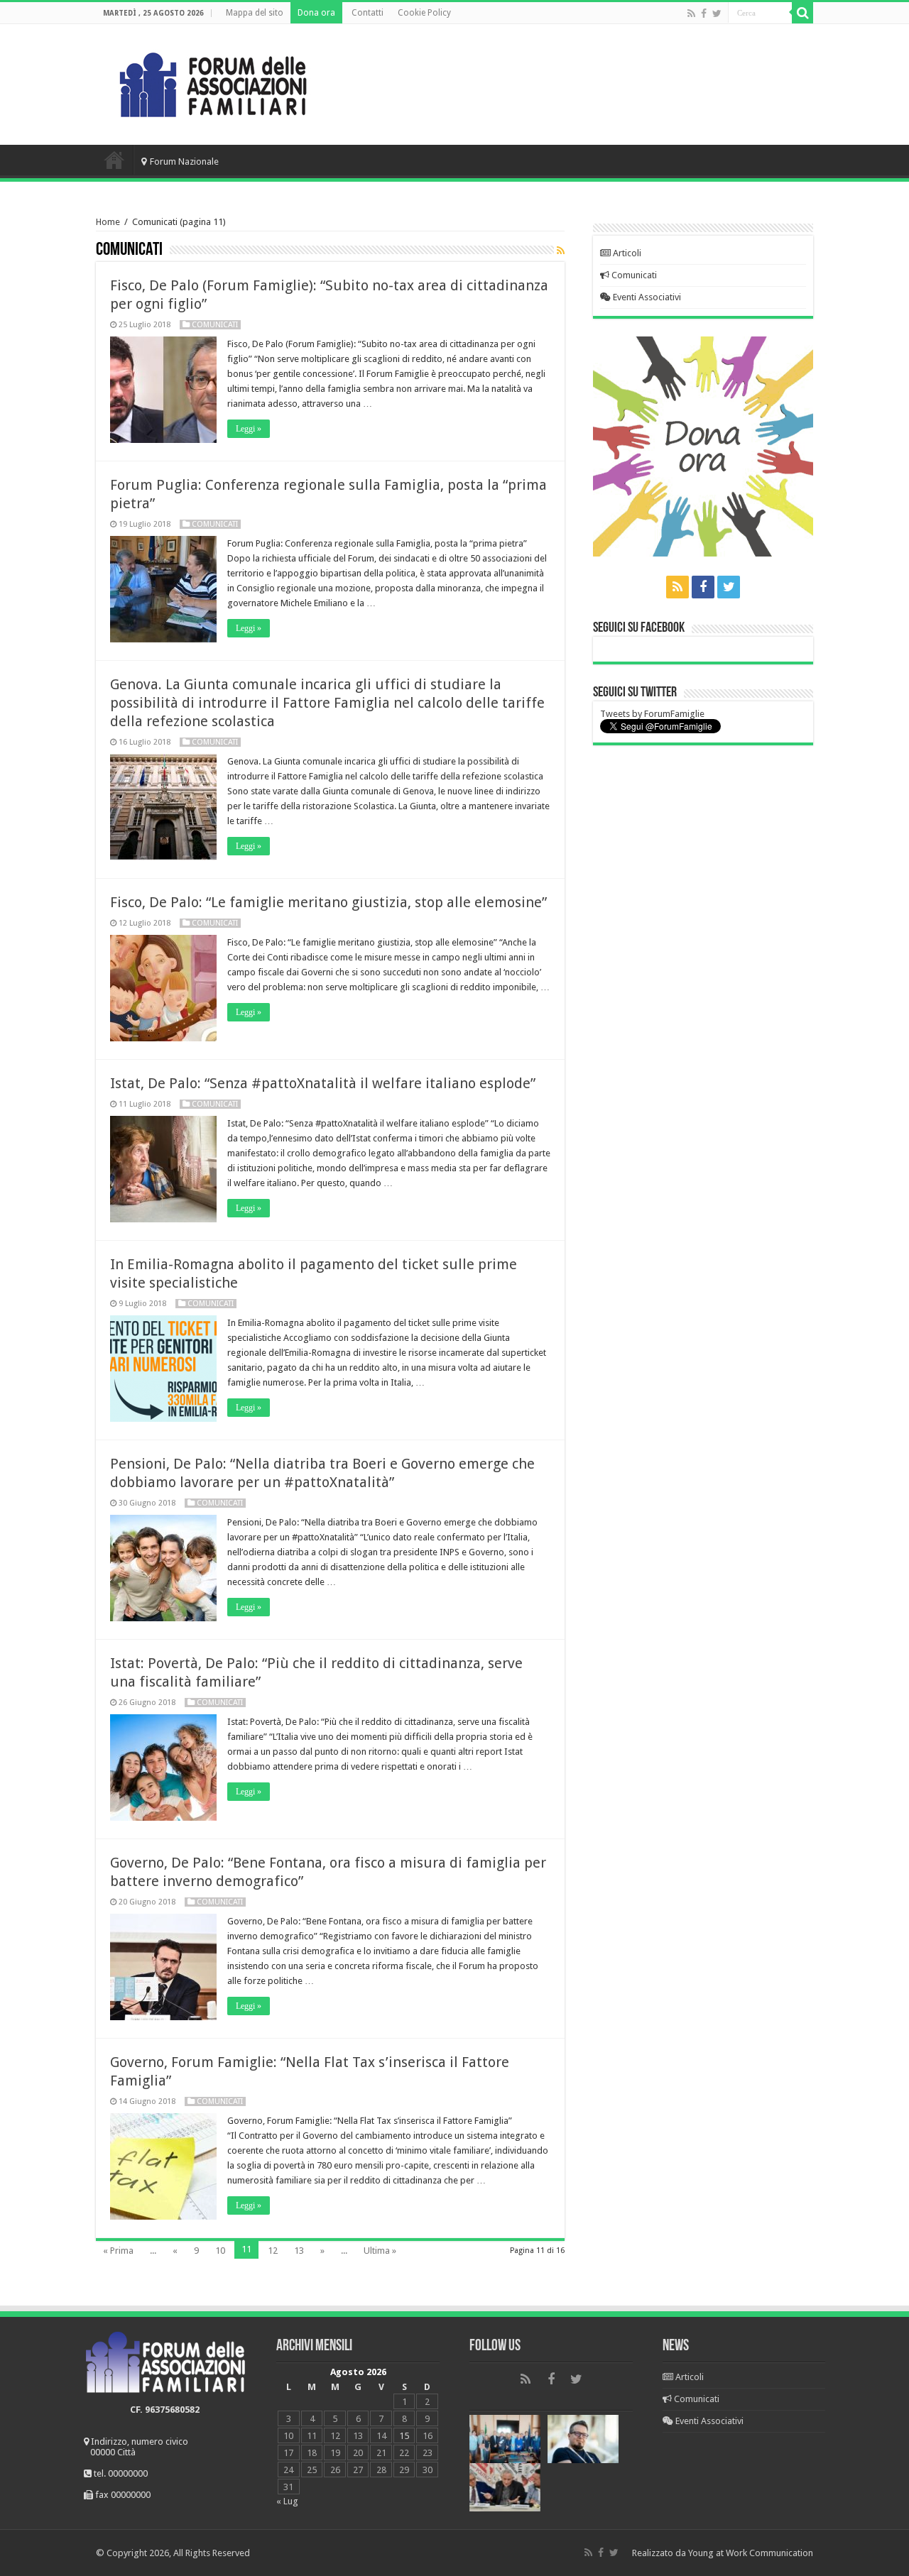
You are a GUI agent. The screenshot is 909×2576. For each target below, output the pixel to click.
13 (299, 2251)
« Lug (287, 2501)
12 (273, 2251)
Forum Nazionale (184, 161)
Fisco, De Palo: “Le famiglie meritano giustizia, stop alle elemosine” (328, 902)
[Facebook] (704, 13)
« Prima (118, 2251)
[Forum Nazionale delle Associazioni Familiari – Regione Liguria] (213, 82)
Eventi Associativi (646, 297)
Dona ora (316, 13)
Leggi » (249, 429)
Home (114, 160)
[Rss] (691, 13)
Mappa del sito (255, 13)
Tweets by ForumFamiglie (652, 714)
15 (404, 2436)
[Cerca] (802, 13)
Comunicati (215, 325)
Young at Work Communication (751, 2553)
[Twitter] (717, 13)
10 (220, 2251)
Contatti (368, 13)
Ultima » (380, 2251)
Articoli (626, 253)
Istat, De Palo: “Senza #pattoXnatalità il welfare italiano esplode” (323, 1083)
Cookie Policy (424, 13)
